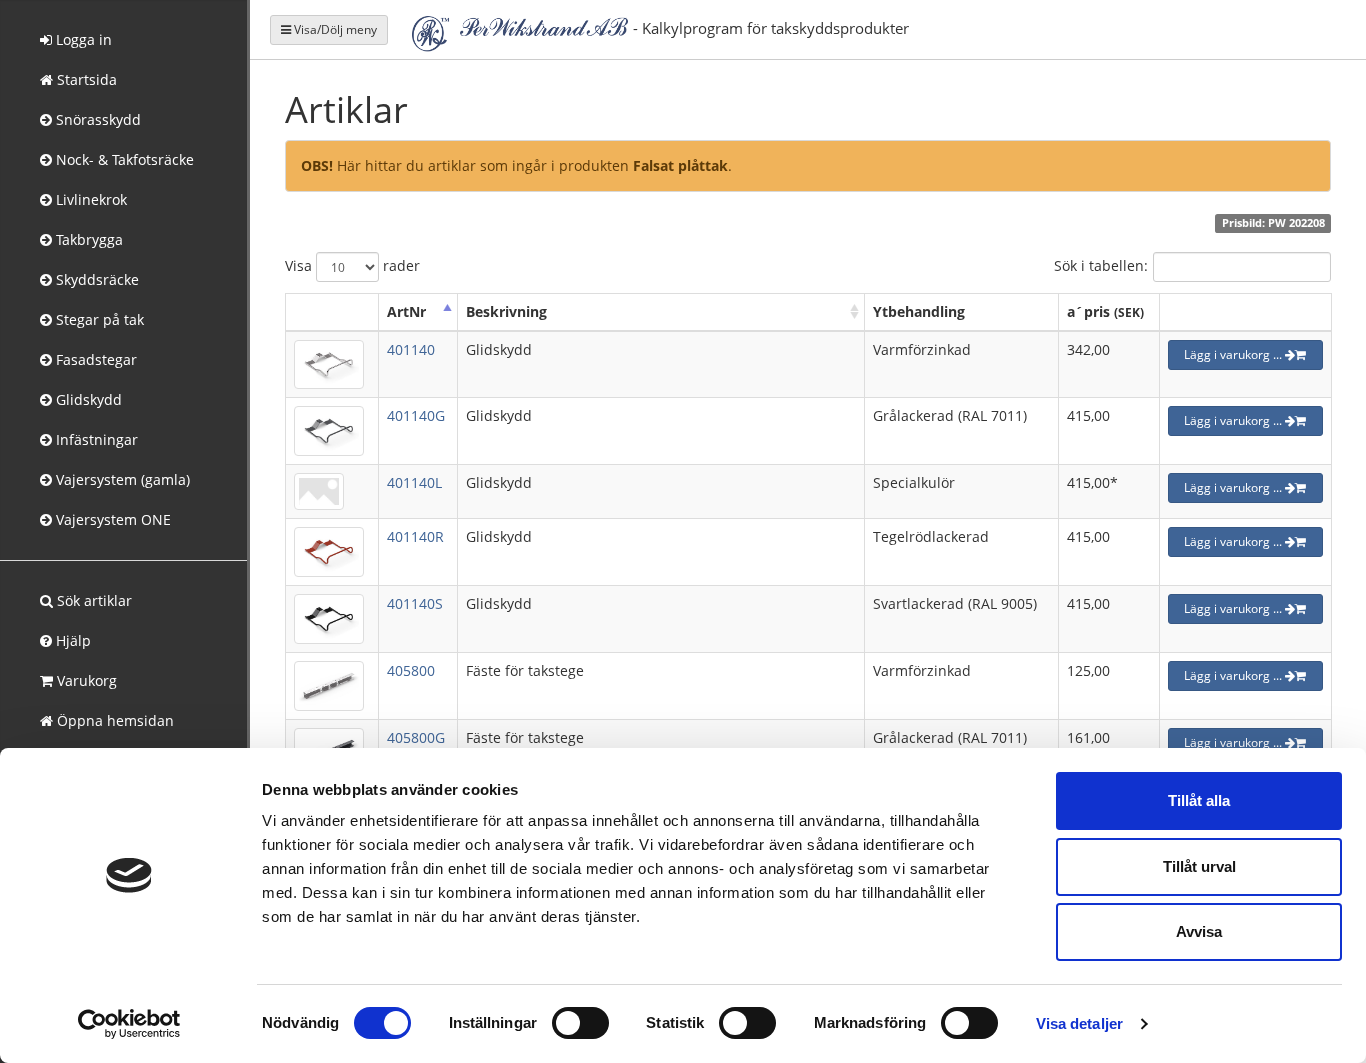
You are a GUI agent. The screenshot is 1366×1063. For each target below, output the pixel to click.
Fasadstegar (94, 359)
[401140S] (329, 617)
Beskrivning (506, 311)
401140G (416, 415)
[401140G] (329, 429)
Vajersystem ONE (111, 519)
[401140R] (329, 550)
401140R (415, 536)
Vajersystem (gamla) (121, 479)
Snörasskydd (96, 119)
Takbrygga (87, 239)
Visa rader (352, 264)
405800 (411, 670)
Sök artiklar (92, 600)
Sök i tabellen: (1101, 264)
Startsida (85, 79)
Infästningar (95, 439)
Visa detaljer (1079, 1023)
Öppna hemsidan (113, 720)
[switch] (580, 1023)
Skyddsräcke (95, 279)
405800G (416, 737)
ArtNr (406, 311)
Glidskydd (87, 399)
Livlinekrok (89, 199)
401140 (411, 349)
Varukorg (85, 680)
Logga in (82, 39)
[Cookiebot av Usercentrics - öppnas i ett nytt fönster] (129, 1024)
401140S (415, 603)
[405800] (329, 683)
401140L (414, 482)
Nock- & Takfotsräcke (123, 159)
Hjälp (71, 640)
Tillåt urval (1199, 866)
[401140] (329, 362)
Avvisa (1199, 931)
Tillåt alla (1199, 800)
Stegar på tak (98, 319)
